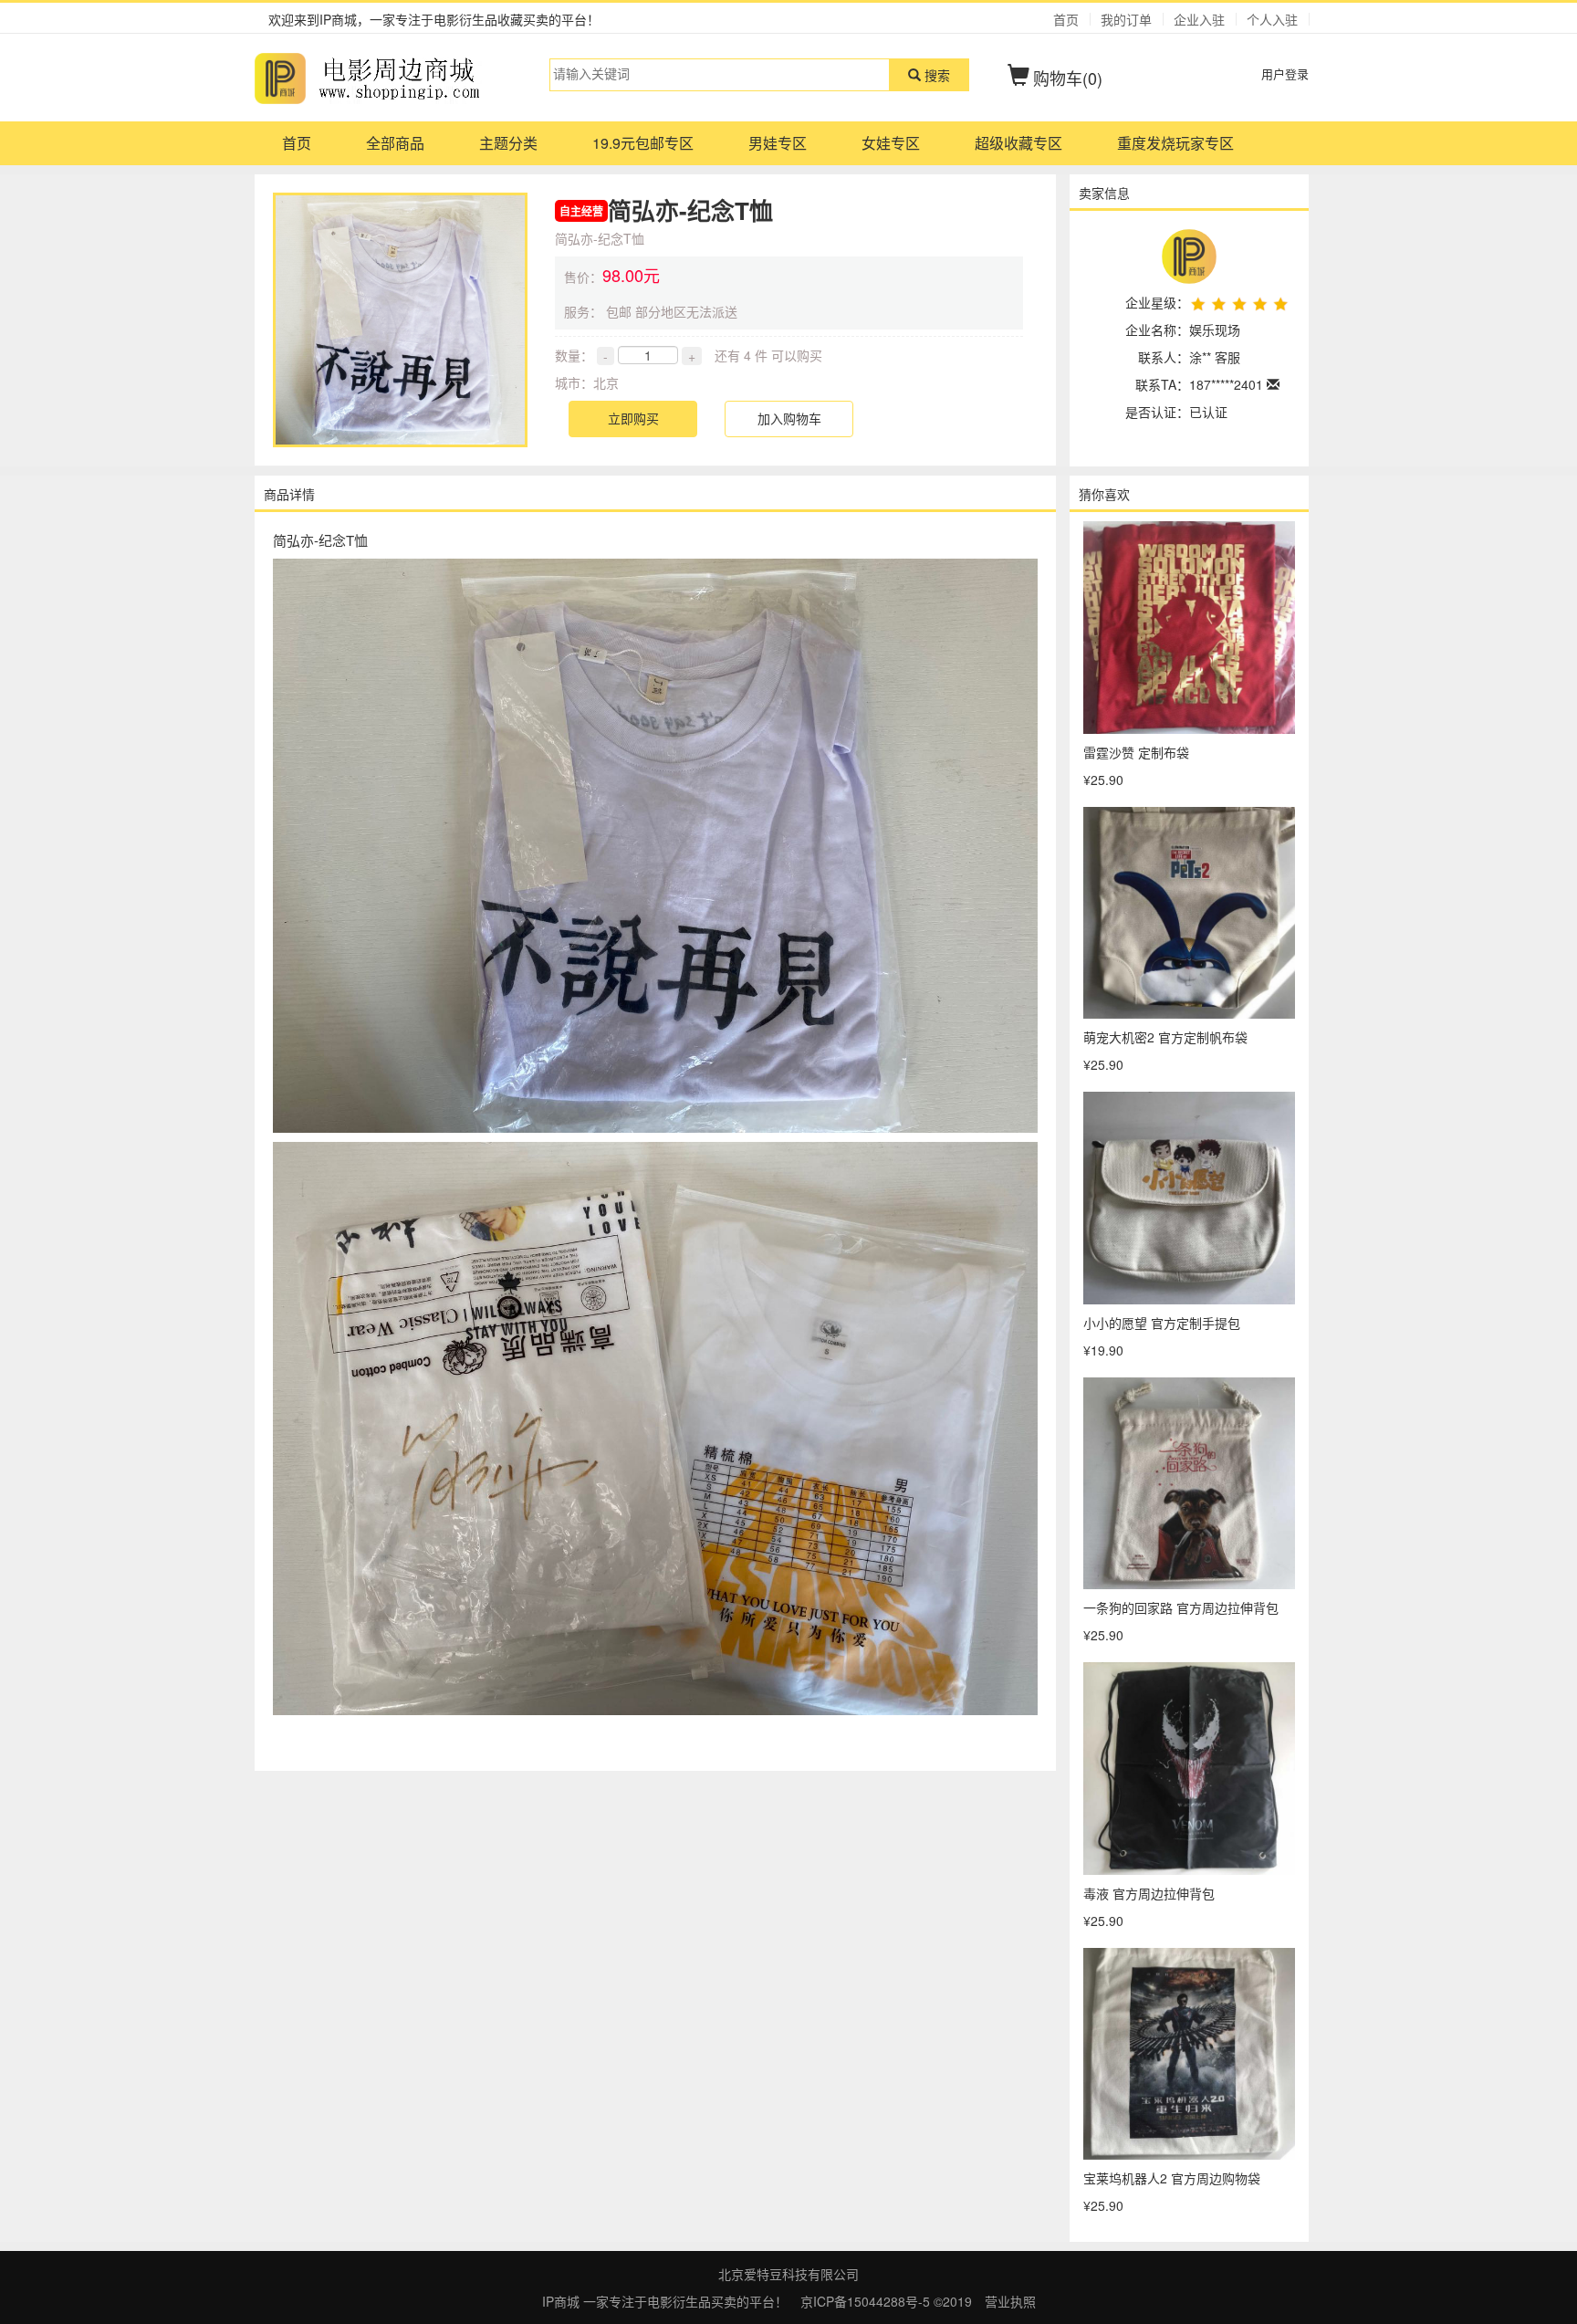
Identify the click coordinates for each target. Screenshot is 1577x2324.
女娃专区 (891, 143)
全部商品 (395, 143)
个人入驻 (1272, 19)
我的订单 (1126, 19)
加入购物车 (789, 418)
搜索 (935, 75)
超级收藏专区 (1018, 143)
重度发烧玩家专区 (1175, 143)
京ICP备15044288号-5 (867, 2301)
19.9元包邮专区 (643, 143)
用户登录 (1285, 73)
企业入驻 (1199, 19)
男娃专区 (778, 143)
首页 (1066, 19)
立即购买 (633, 418)
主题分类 (508, 143)
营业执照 (1010, 2301)
